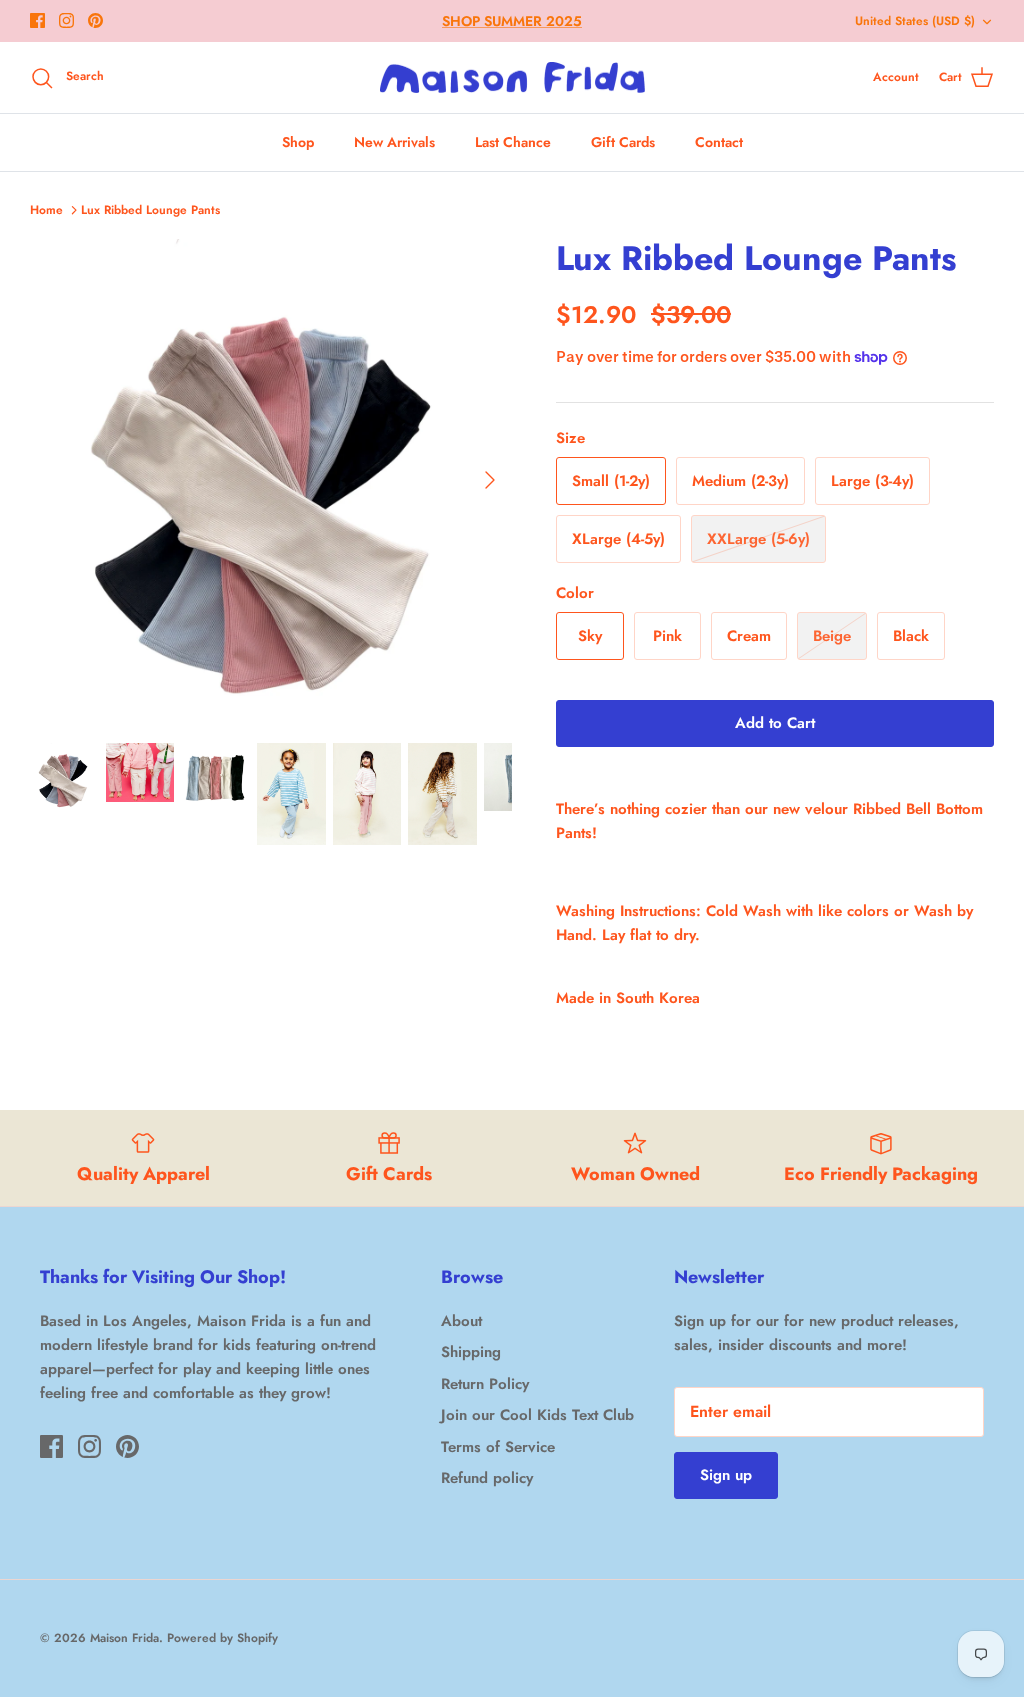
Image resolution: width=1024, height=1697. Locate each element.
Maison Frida (124, 1638)
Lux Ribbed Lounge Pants (150, 210)
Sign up (726, 1475)
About (461, 1321)
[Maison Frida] (512, 78)
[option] (271, 480)
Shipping (471, 1352)
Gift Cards (623, 142)
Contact (719, 142)
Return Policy (485, 1384)
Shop (298, 142)
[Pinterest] (95, 20)
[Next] (490, 480)
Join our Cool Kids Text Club (537, 1415)
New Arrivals (394, 142)
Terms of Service (498, 1447)
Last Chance (513, 142)
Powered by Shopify (222, 1638)
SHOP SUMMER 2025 (512, 21)
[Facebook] (37, 20)
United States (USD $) (915, 21)
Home (46, 210)
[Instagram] (66, 20)
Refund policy (487, 1478)
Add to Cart (775, 723)
